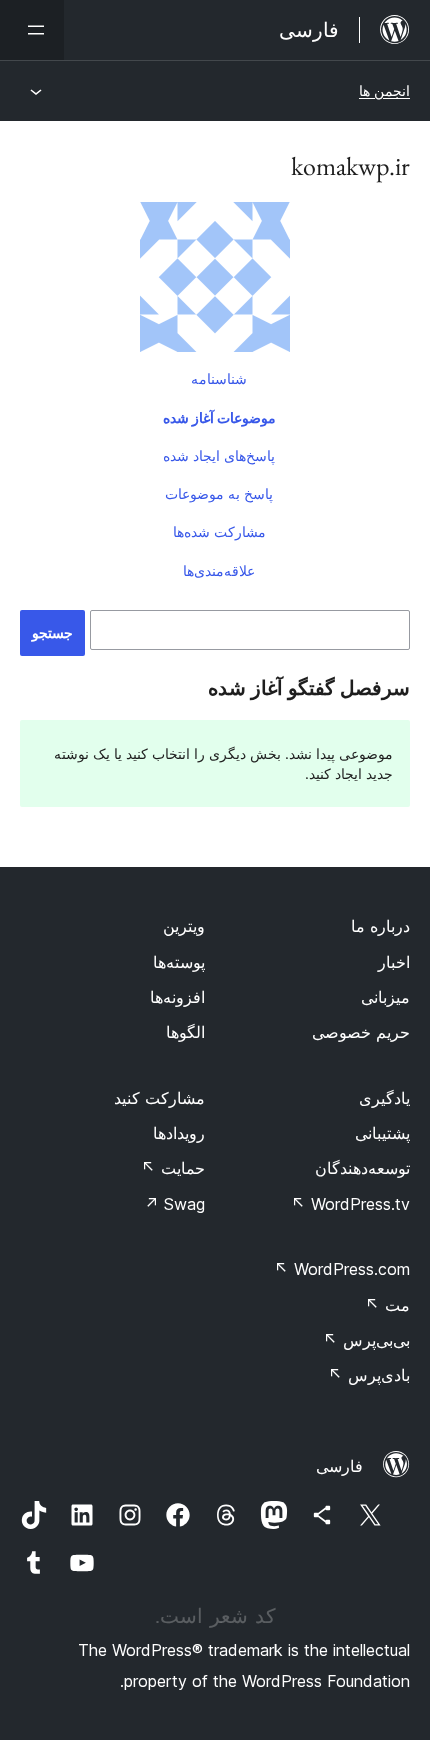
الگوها (185, 1032)
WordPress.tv (350, 1204)
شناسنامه (219, 378)
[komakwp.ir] (215, 281)
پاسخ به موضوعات (219, 493)
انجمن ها (384, 90)
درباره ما (380, 926)
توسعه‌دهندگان (362, 1168)
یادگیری (384, 1098)
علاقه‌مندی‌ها (219, 570)
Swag (174, 1204)
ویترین (184, 926)
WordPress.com (342, 1269)
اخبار (394, 962)
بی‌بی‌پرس (366, 1340)
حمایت (173, 1168)
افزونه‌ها (177, 997)
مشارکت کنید (159, 1098)
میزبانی (385, 997)
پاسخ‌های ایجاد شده (219, 455)
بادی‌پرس (369, 1375)
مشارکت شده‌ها (219, 531)
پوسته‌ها (179, 962)
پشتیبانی (382, 1133)
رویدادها (179, 1133)
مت (387, 1305)
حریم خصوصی (361, 1032)
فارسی (339, 1466)
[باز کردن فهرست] (32, 30)
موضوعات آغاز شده (219, 417)
